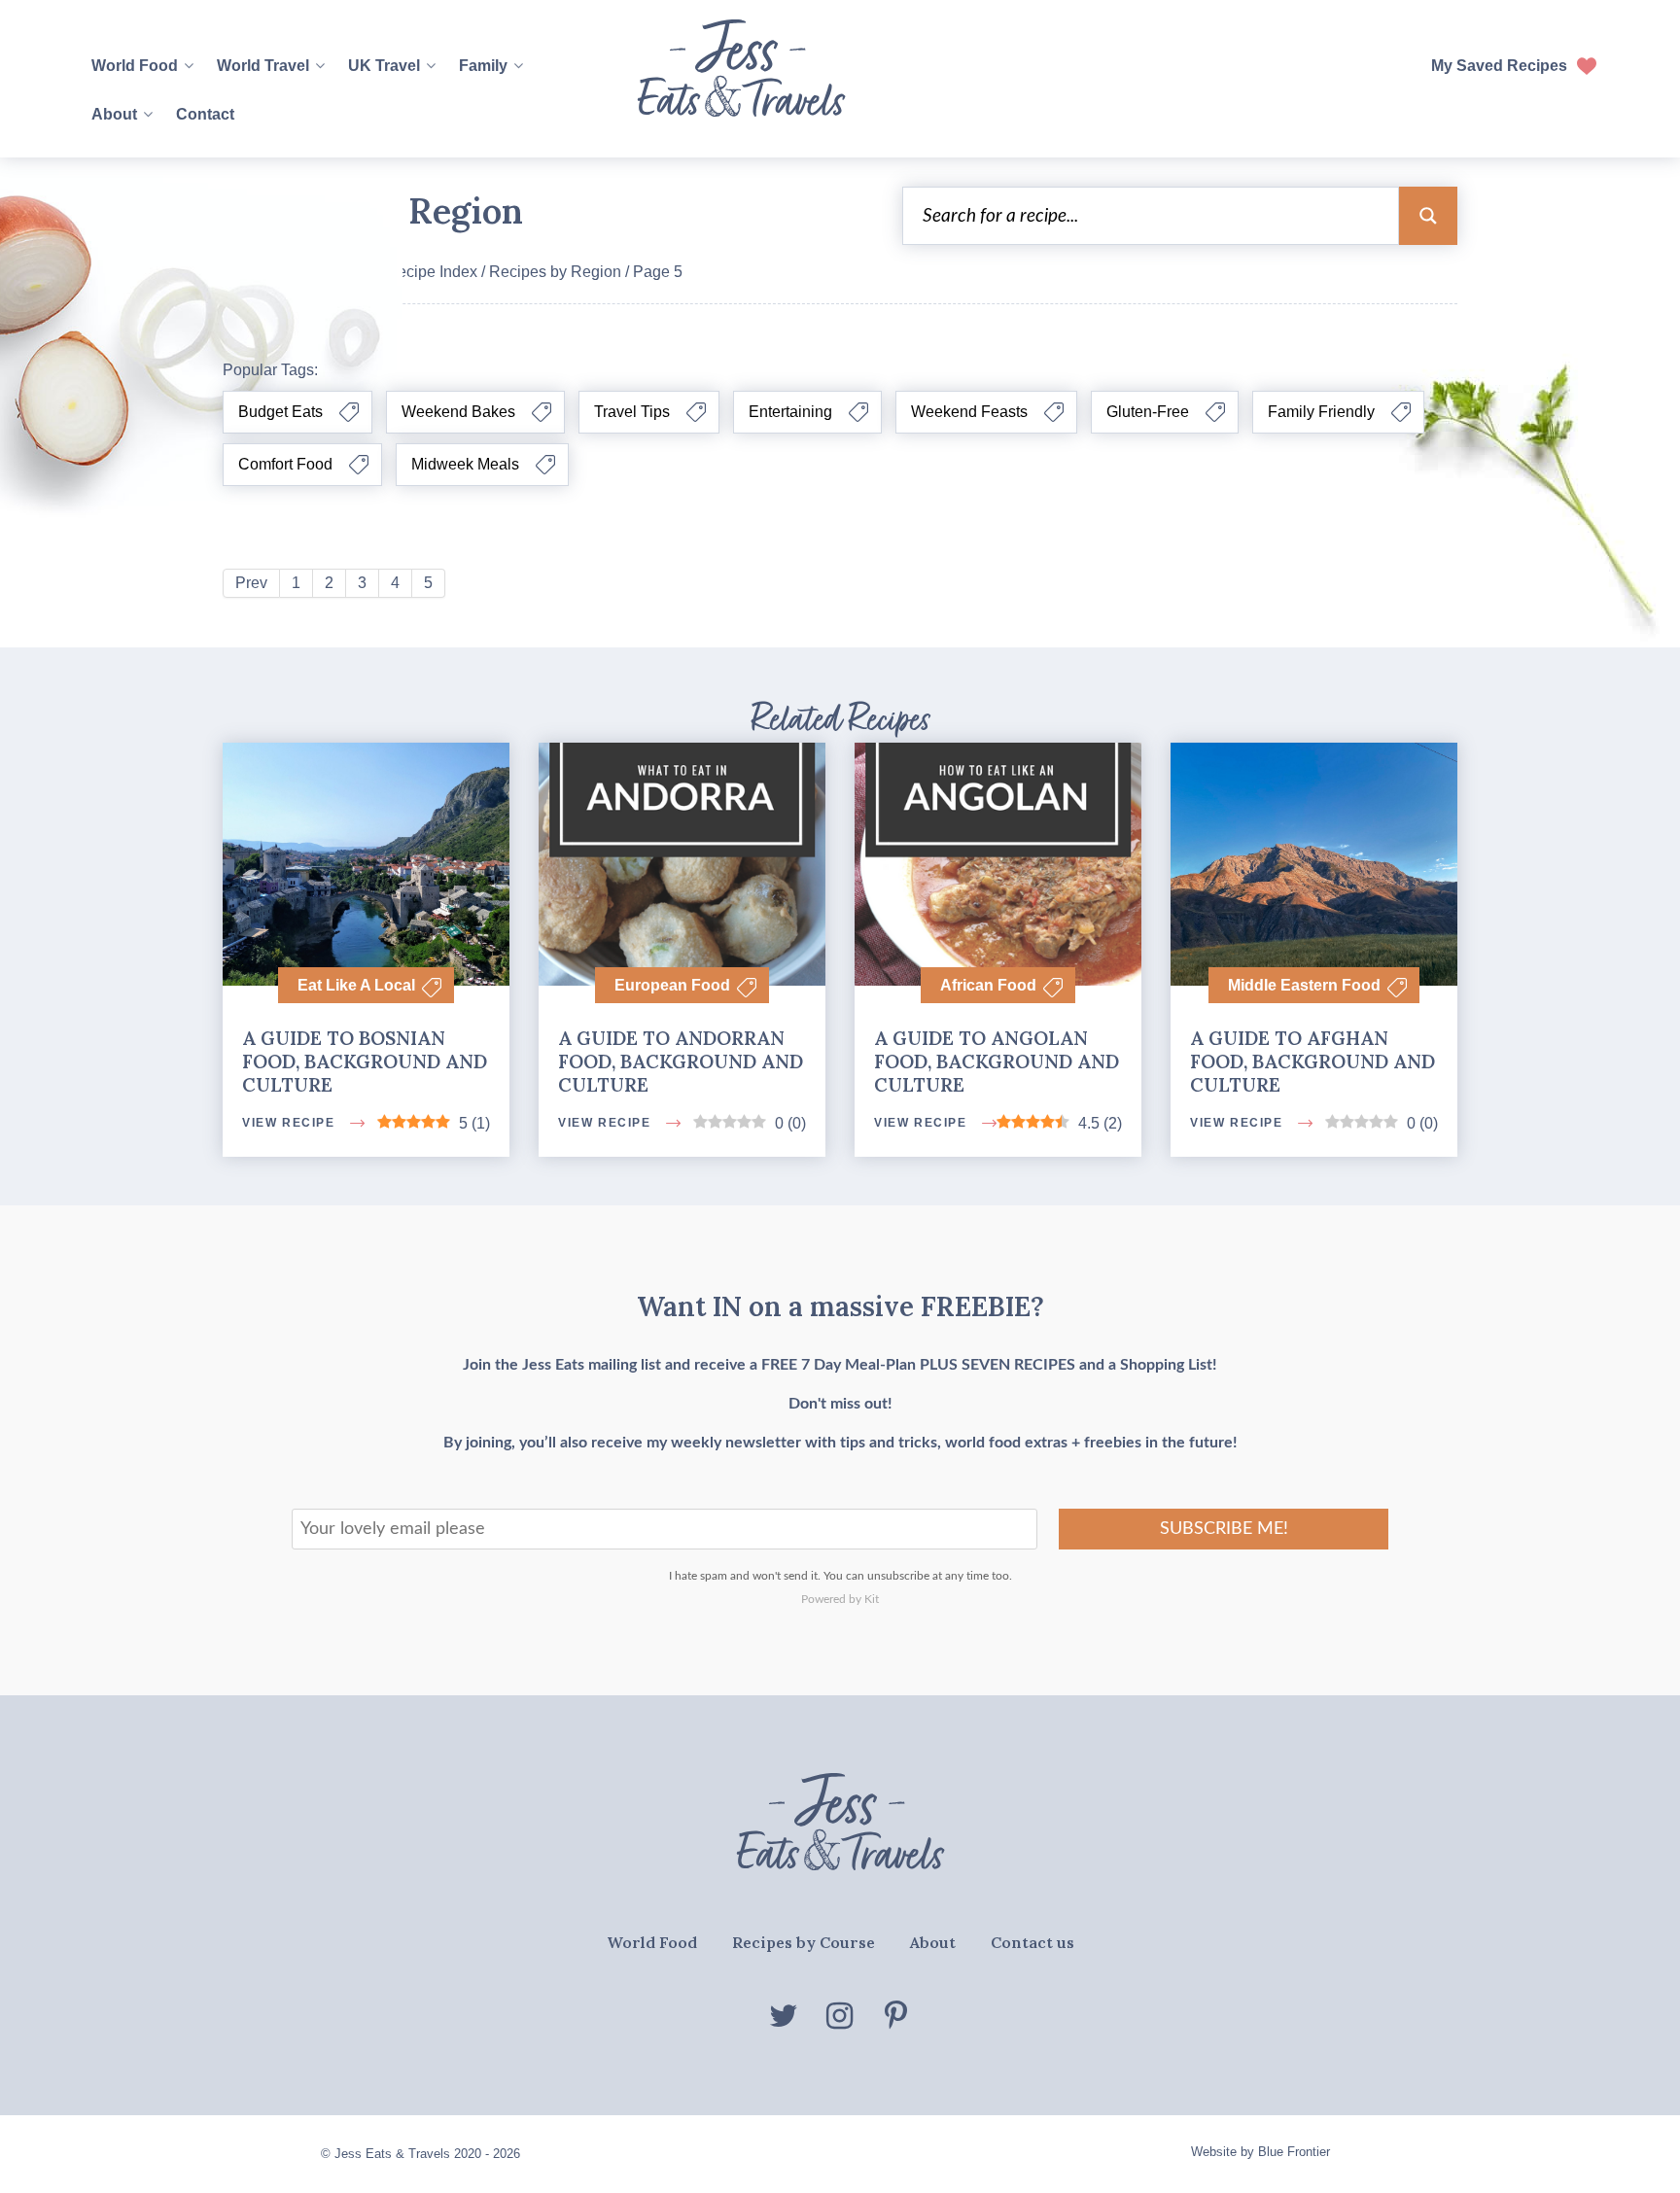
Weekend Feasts (969, 412)
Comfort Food (285, 464)
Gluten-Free (1148, 412)
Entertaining (790, 412)
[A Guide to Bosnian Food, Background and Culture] (366, 933)
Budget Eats (280, 412)
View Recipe (290, 1408)
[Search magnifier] (1428, 216)
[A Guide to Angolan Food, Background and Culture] (998, 822)
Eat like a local (356, 985)
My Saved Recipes (1499, 66)
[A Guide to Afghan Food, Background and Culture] (1314, 933)
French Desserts (831, 1307)
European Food (672, 985)
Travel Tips (632, 412)
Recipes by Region (555, 272)
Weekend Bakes (458, 412)
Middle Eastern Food (1304, 985)
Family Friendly (1321, 412)
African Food (988, 985)
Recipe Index (432, 272)
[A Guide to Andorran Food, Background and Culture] (682, 822)
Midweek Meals (465, 464)
